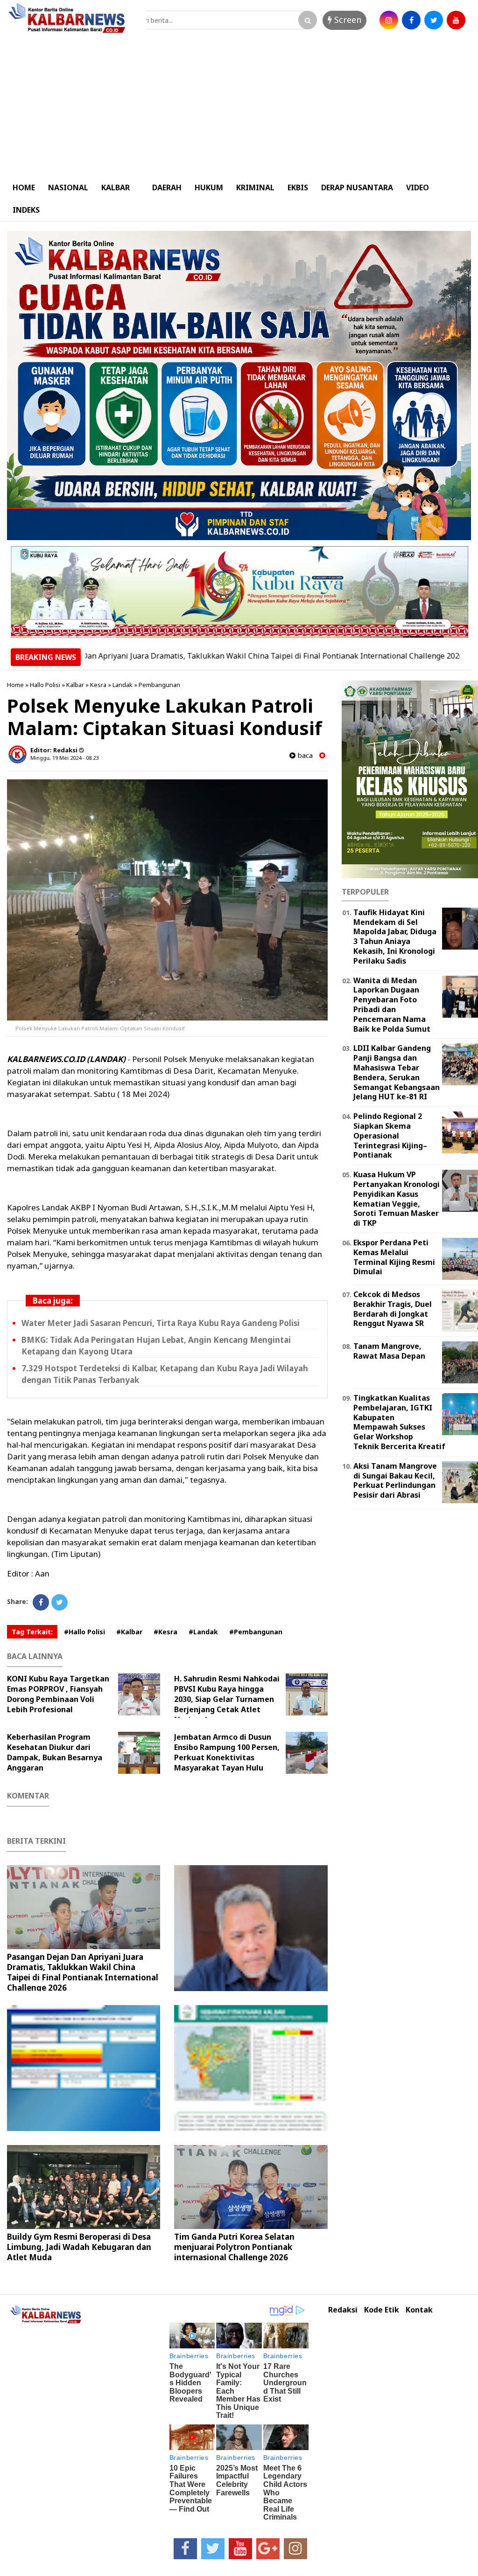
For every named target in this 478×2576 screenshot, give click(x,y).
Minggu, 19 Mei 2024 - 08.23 (64, 758)
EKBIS (298, 187)
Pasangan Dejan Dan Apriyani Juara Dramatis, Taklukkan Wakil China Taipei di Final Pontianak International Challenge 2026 (83, 1972)
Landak (123, 685)
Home (15, 685)
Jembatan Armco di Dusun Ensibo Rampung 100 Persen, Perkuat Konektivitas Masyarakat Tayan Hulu (227, 1752)
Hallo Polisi (45, 685)
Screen (347, 20)
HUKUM (209, 187)
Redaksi (343, 2310)
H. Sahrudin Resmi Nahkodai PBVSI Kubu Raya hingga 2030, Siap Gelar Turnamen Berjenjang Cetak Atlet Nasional (227, 1699)
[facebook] (411, 20)
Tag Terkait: (32, 1632)
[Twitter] (60, 1602)
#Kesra (165, 1632)
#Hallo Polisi (84, 1632)
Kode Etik (382, 2310)
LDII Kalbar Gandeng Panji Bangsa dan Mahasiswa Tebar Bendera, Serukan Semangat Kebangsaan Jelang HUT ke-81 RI (397, 1072)
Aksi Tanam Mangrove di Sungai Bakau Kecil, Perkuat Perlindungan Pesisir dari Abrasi (395, 1480)
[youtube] (456, 20)
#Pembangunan (256, 1632)
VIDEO (418, 187)
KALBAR (116, 187)
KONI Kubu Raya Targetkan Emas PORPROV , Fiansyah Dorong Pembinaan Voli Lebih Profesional (58, 1694)
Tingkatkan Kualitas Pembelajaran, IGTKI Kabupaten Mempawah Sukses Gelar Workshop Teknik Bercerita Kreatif (399, 1422)
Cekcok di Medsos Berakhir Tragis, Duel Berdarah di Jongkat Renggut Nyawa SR (393, 1309)
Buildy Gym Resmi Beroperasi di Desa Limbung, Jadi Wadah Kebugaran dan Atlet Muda (79, 2247)
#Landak (203, 1632)
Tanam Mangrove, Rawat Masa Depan (389, 1351)
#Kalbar (129, 1632)
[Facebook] (41, 1602)
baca (304, 755)
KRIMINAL (255, 187)
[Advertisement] (239, 106)
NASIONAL (68, 187)
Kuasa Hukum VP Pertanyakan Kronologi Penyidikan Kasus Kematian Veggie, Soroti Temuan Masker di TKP (397, 1199)
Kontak (419, 2310)
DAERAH (167, 187)
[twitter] (434, 20)
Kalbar (75, 685)
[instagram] (389, 20)
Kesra (98, 685)
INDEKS (26, 210)
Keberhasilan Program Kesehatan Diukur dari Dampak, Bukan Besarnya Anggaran (55, 1752)
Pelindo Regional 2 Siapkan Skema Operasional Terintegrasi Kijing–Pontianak (390, 1135)
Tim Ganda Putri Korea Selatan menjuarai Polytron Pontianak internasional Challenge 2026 (234, 2247)
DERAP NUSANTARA (357, 187)
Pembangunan (159, 685)
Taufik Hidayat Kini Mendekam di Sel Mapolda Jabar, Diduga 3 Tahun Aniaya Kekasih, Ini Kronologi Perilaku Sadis (395, 937)
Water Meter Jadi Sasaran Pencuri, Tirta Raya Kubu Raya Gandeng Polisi (161, 1323)
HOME (24, 187)
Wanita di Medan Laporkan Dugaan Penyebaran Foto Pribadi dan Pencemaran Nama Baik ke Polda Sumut (392, 1005)
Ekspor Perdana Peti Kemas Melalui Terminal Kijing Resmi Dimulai (394, 1257)
